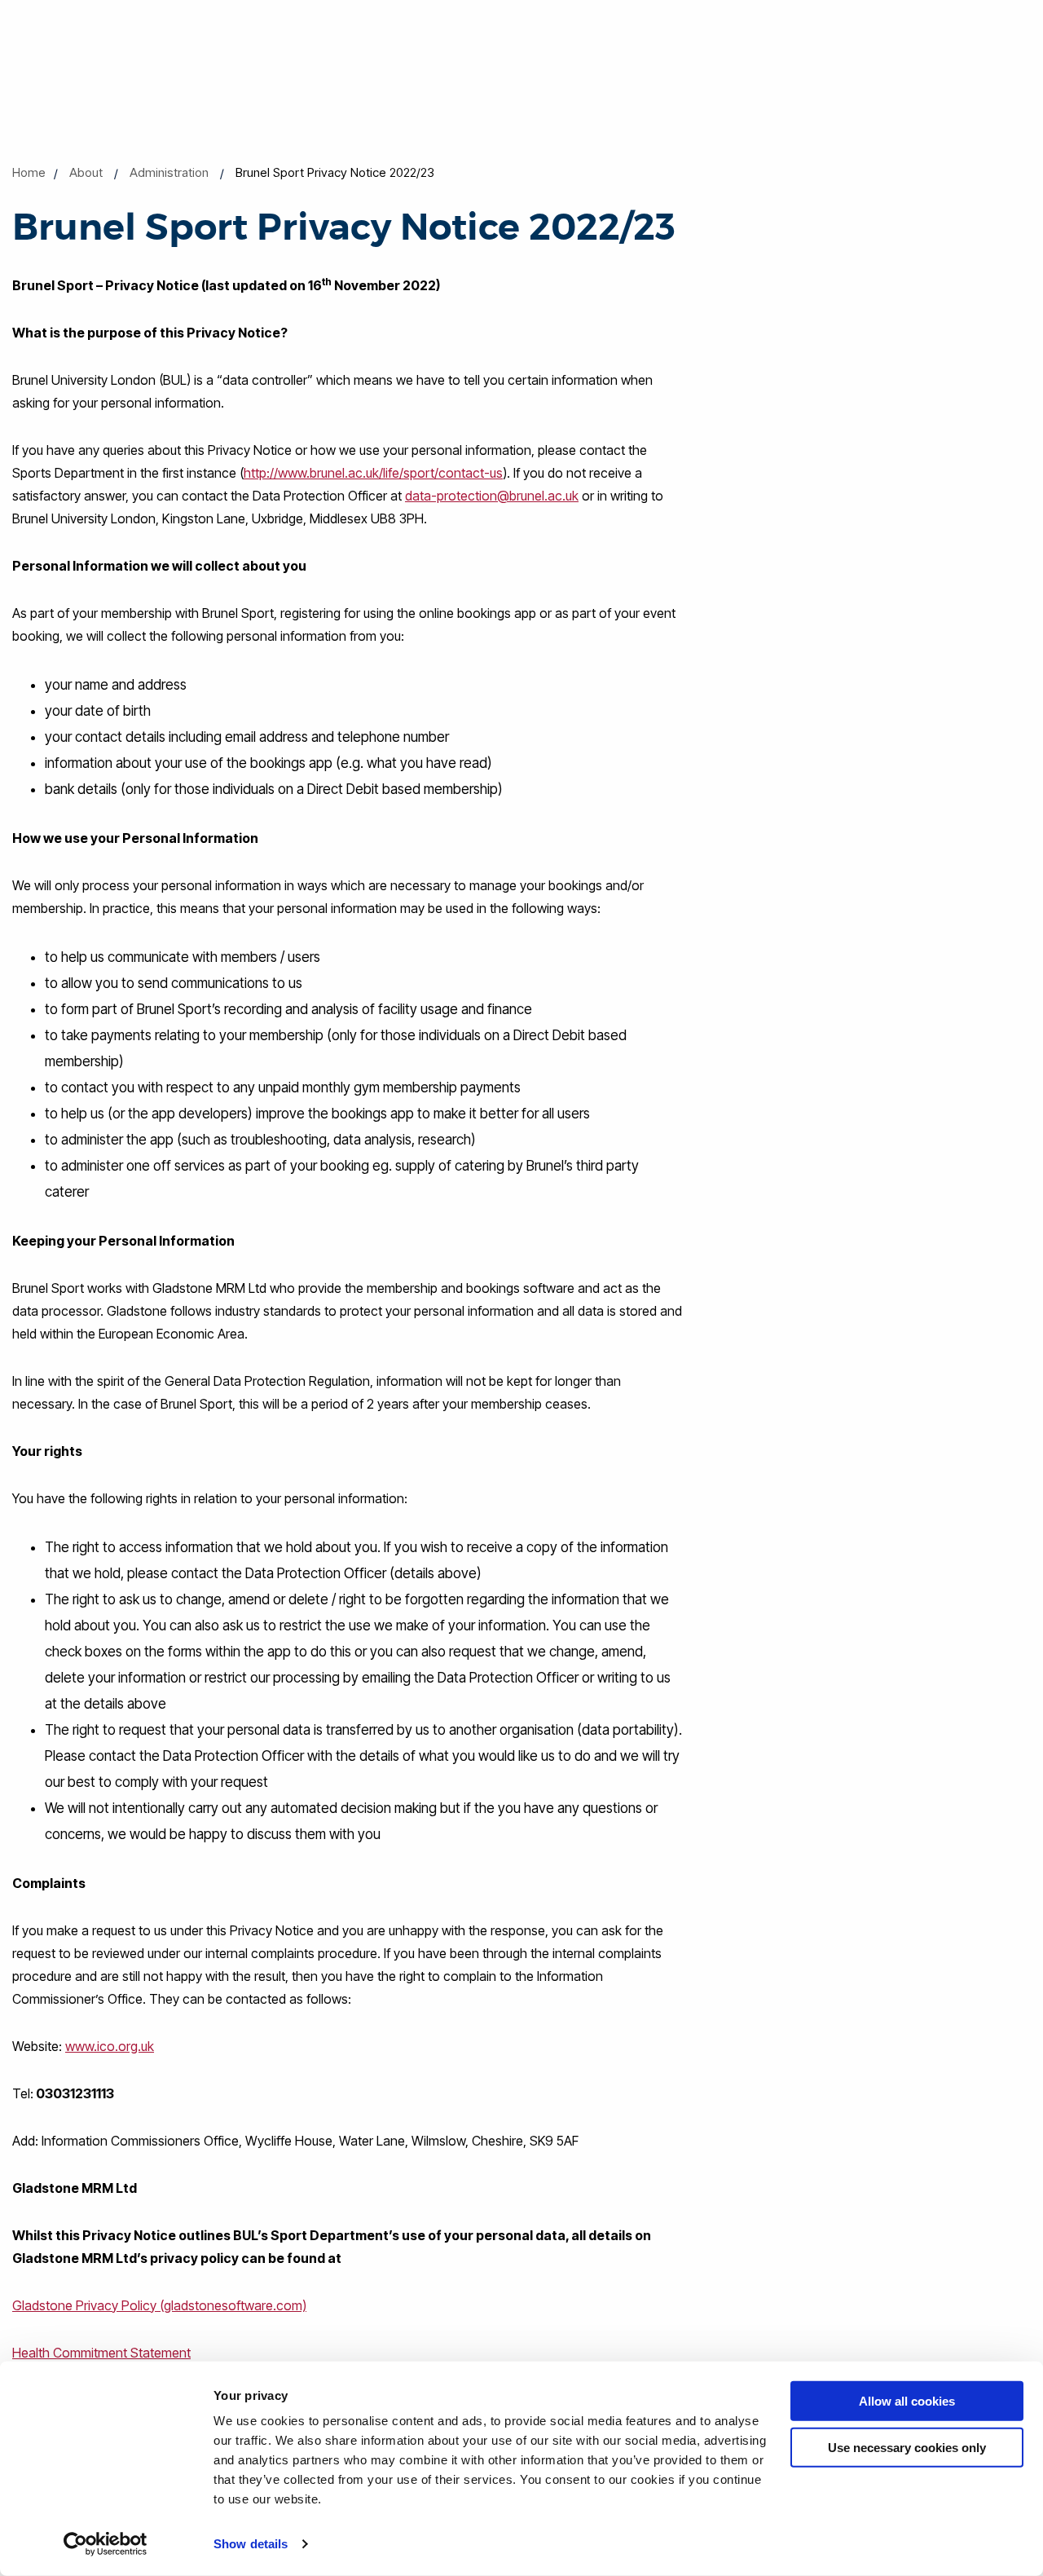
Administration (169, 172)
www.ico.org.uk (110, 2046)
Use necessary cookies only (907, 2447)
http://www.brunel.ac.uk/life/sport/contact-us (373, 473)
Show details (251, 2544)
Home (29, 172)
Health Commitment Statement (101, 2353)
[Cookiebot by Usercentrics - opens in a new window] (106, 2544)
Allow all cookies (907, 2401)
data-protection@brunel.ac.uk (492, 496)
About (86, 172)
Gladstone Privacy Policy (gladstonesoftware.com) (159, 2305)
